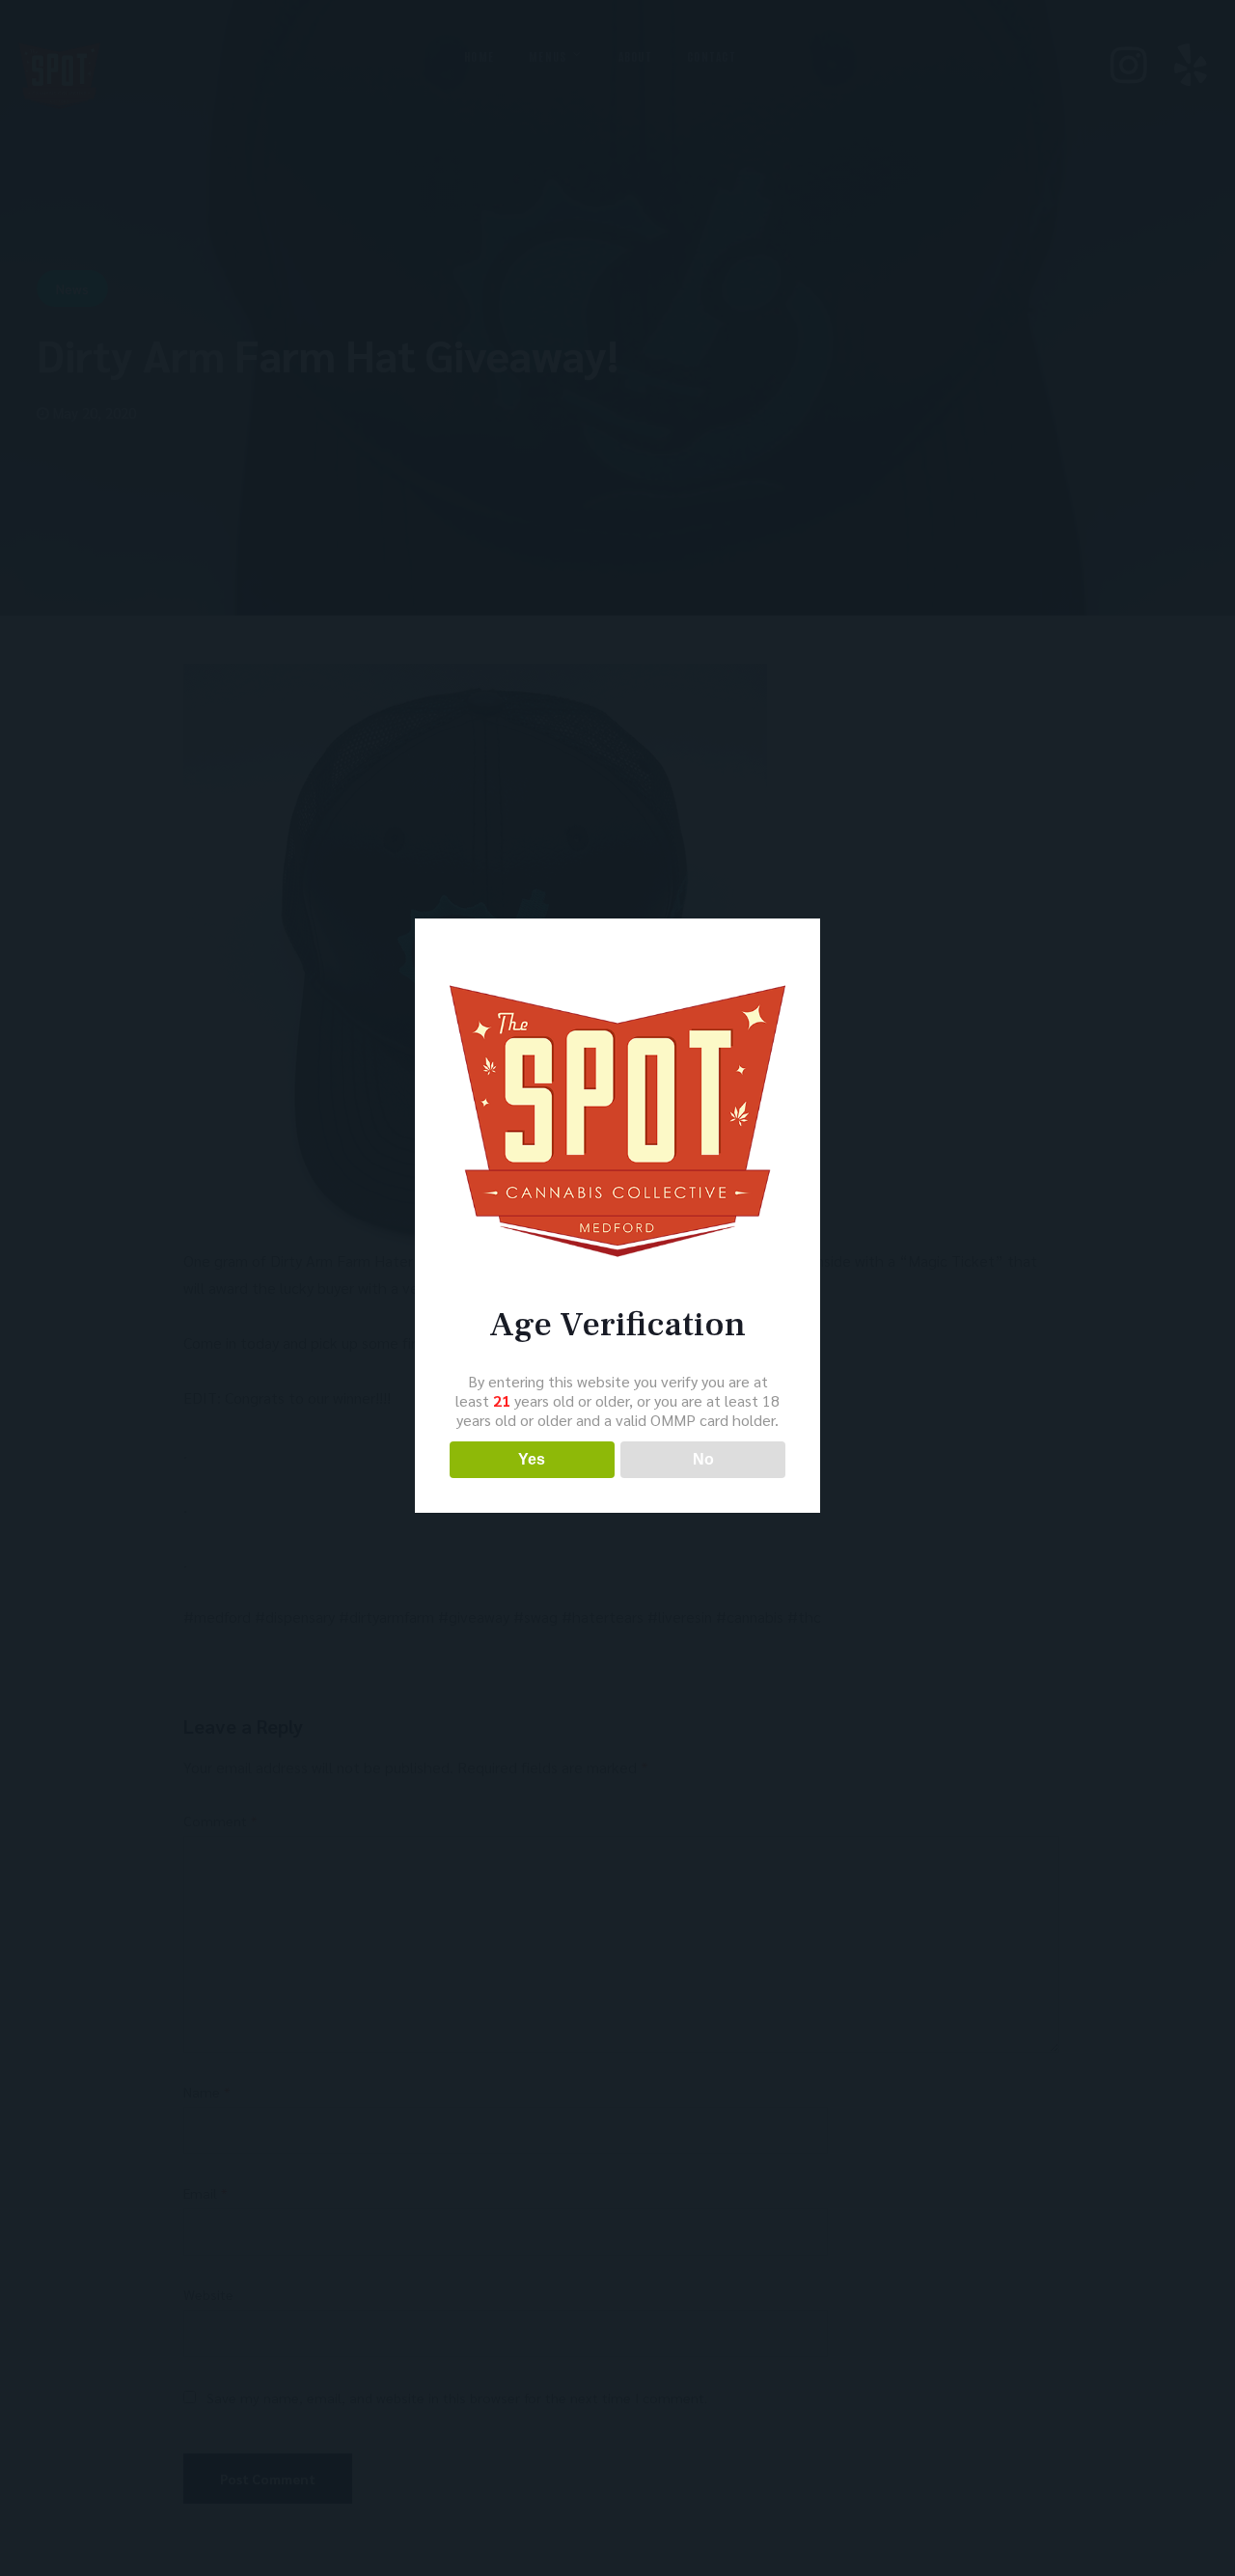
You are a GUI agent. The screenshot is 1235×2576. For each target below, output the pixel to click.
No (703, 1459)
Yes (532, 1459)
